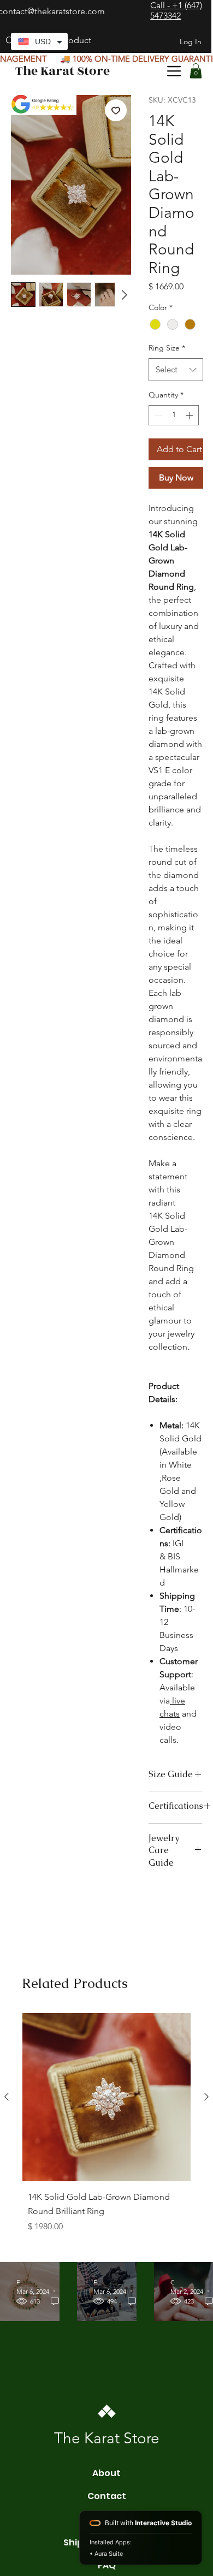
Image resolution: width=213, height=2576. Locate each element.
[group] (106, 2133)
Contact (107, 2496)
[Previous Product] (7, 2097)
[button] (196, 71)
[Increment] (190, 415)
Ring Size (167, 348)
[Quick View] (106, 2097)
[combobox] (176, 370)
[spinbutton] (174, 415)
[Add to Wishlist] (116, 110)
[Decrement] (157, 415)
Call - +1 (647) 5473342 (176, 10)
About (106, 2473)
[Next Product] (206, 2097)
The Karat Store (63, 71)
